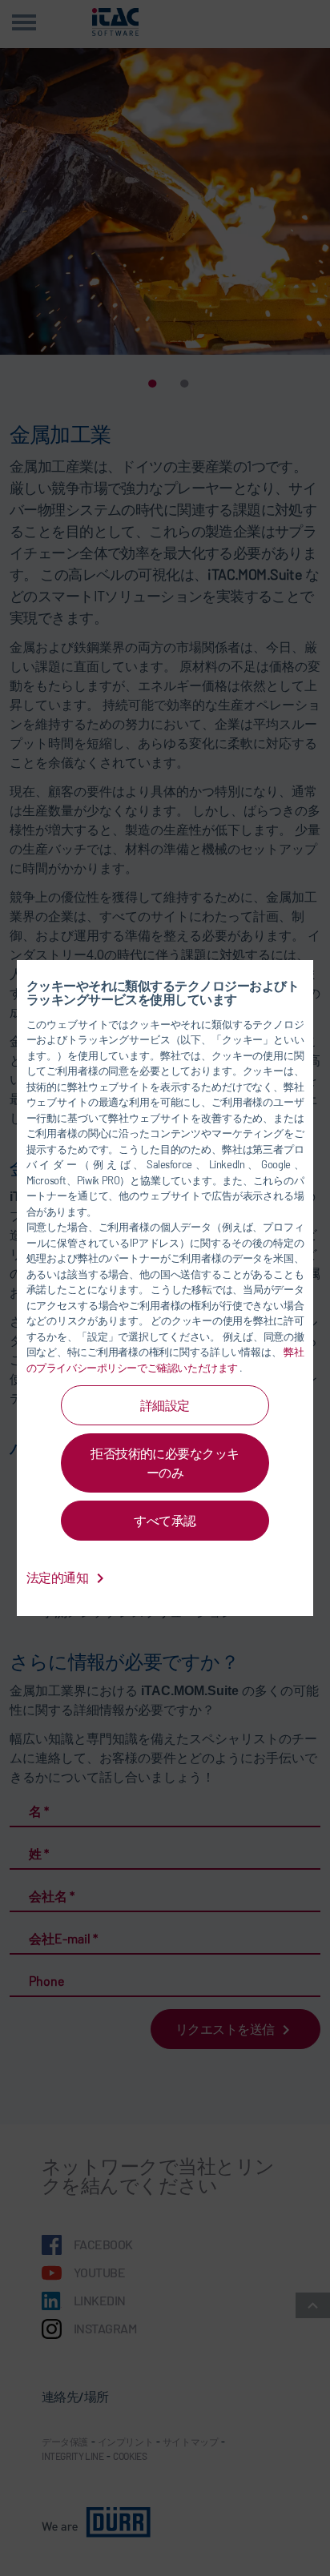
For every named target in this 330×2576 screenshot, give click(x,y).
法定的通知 (58, 1577)
